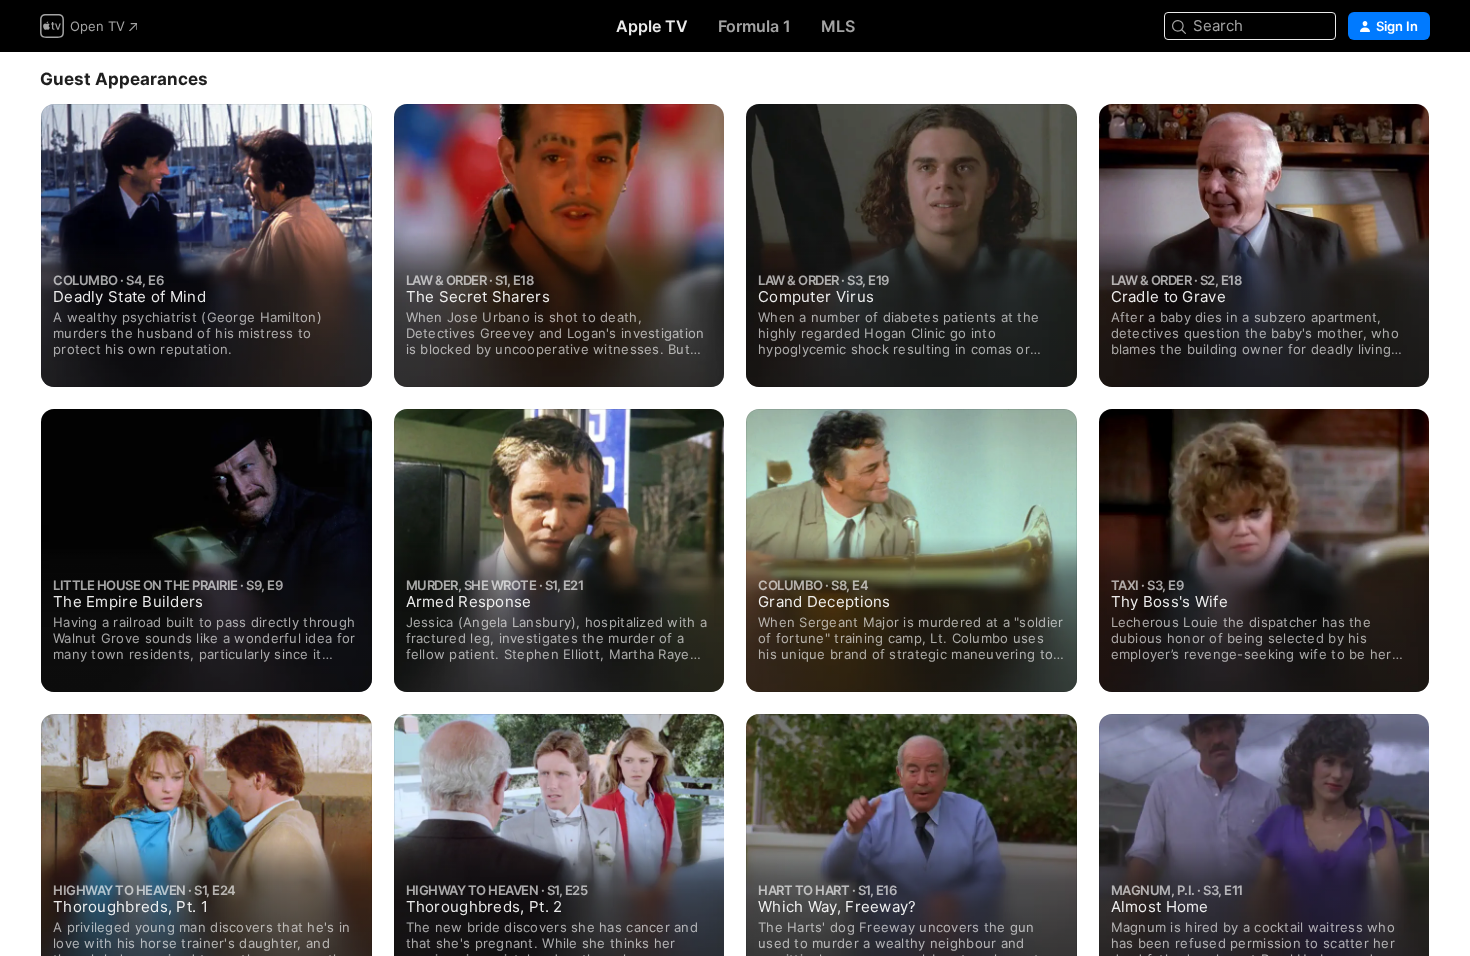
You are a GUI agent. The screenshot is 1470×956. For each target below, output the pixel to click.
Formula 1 (754, 26)
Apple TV (652, 26)
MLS (838, 26)
